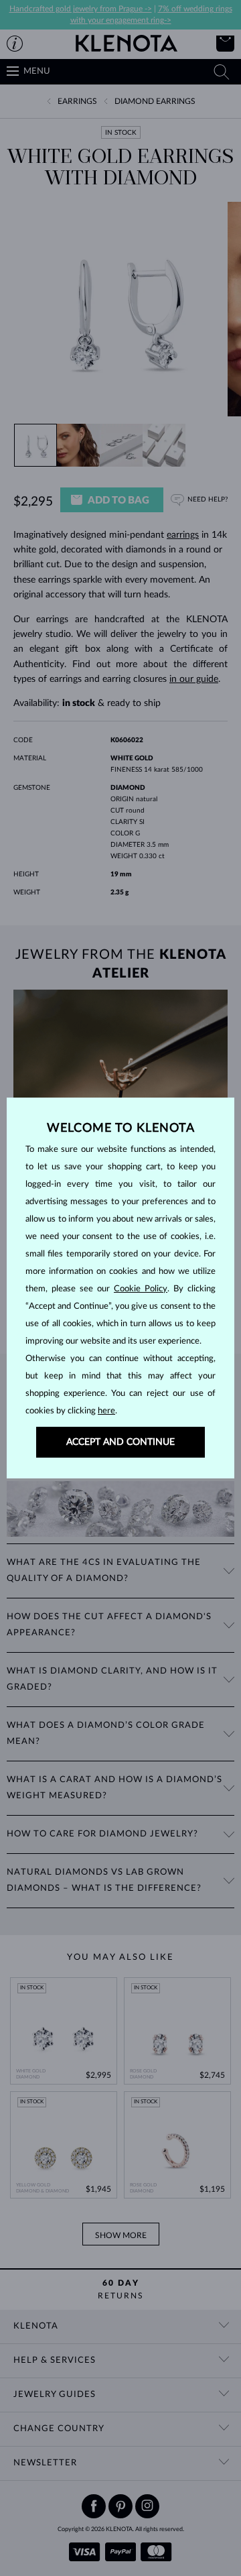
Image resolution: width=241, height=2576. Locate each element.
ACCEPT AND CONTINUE (120, 1442)
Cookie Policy (141, 1289)
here (106, 1411)
